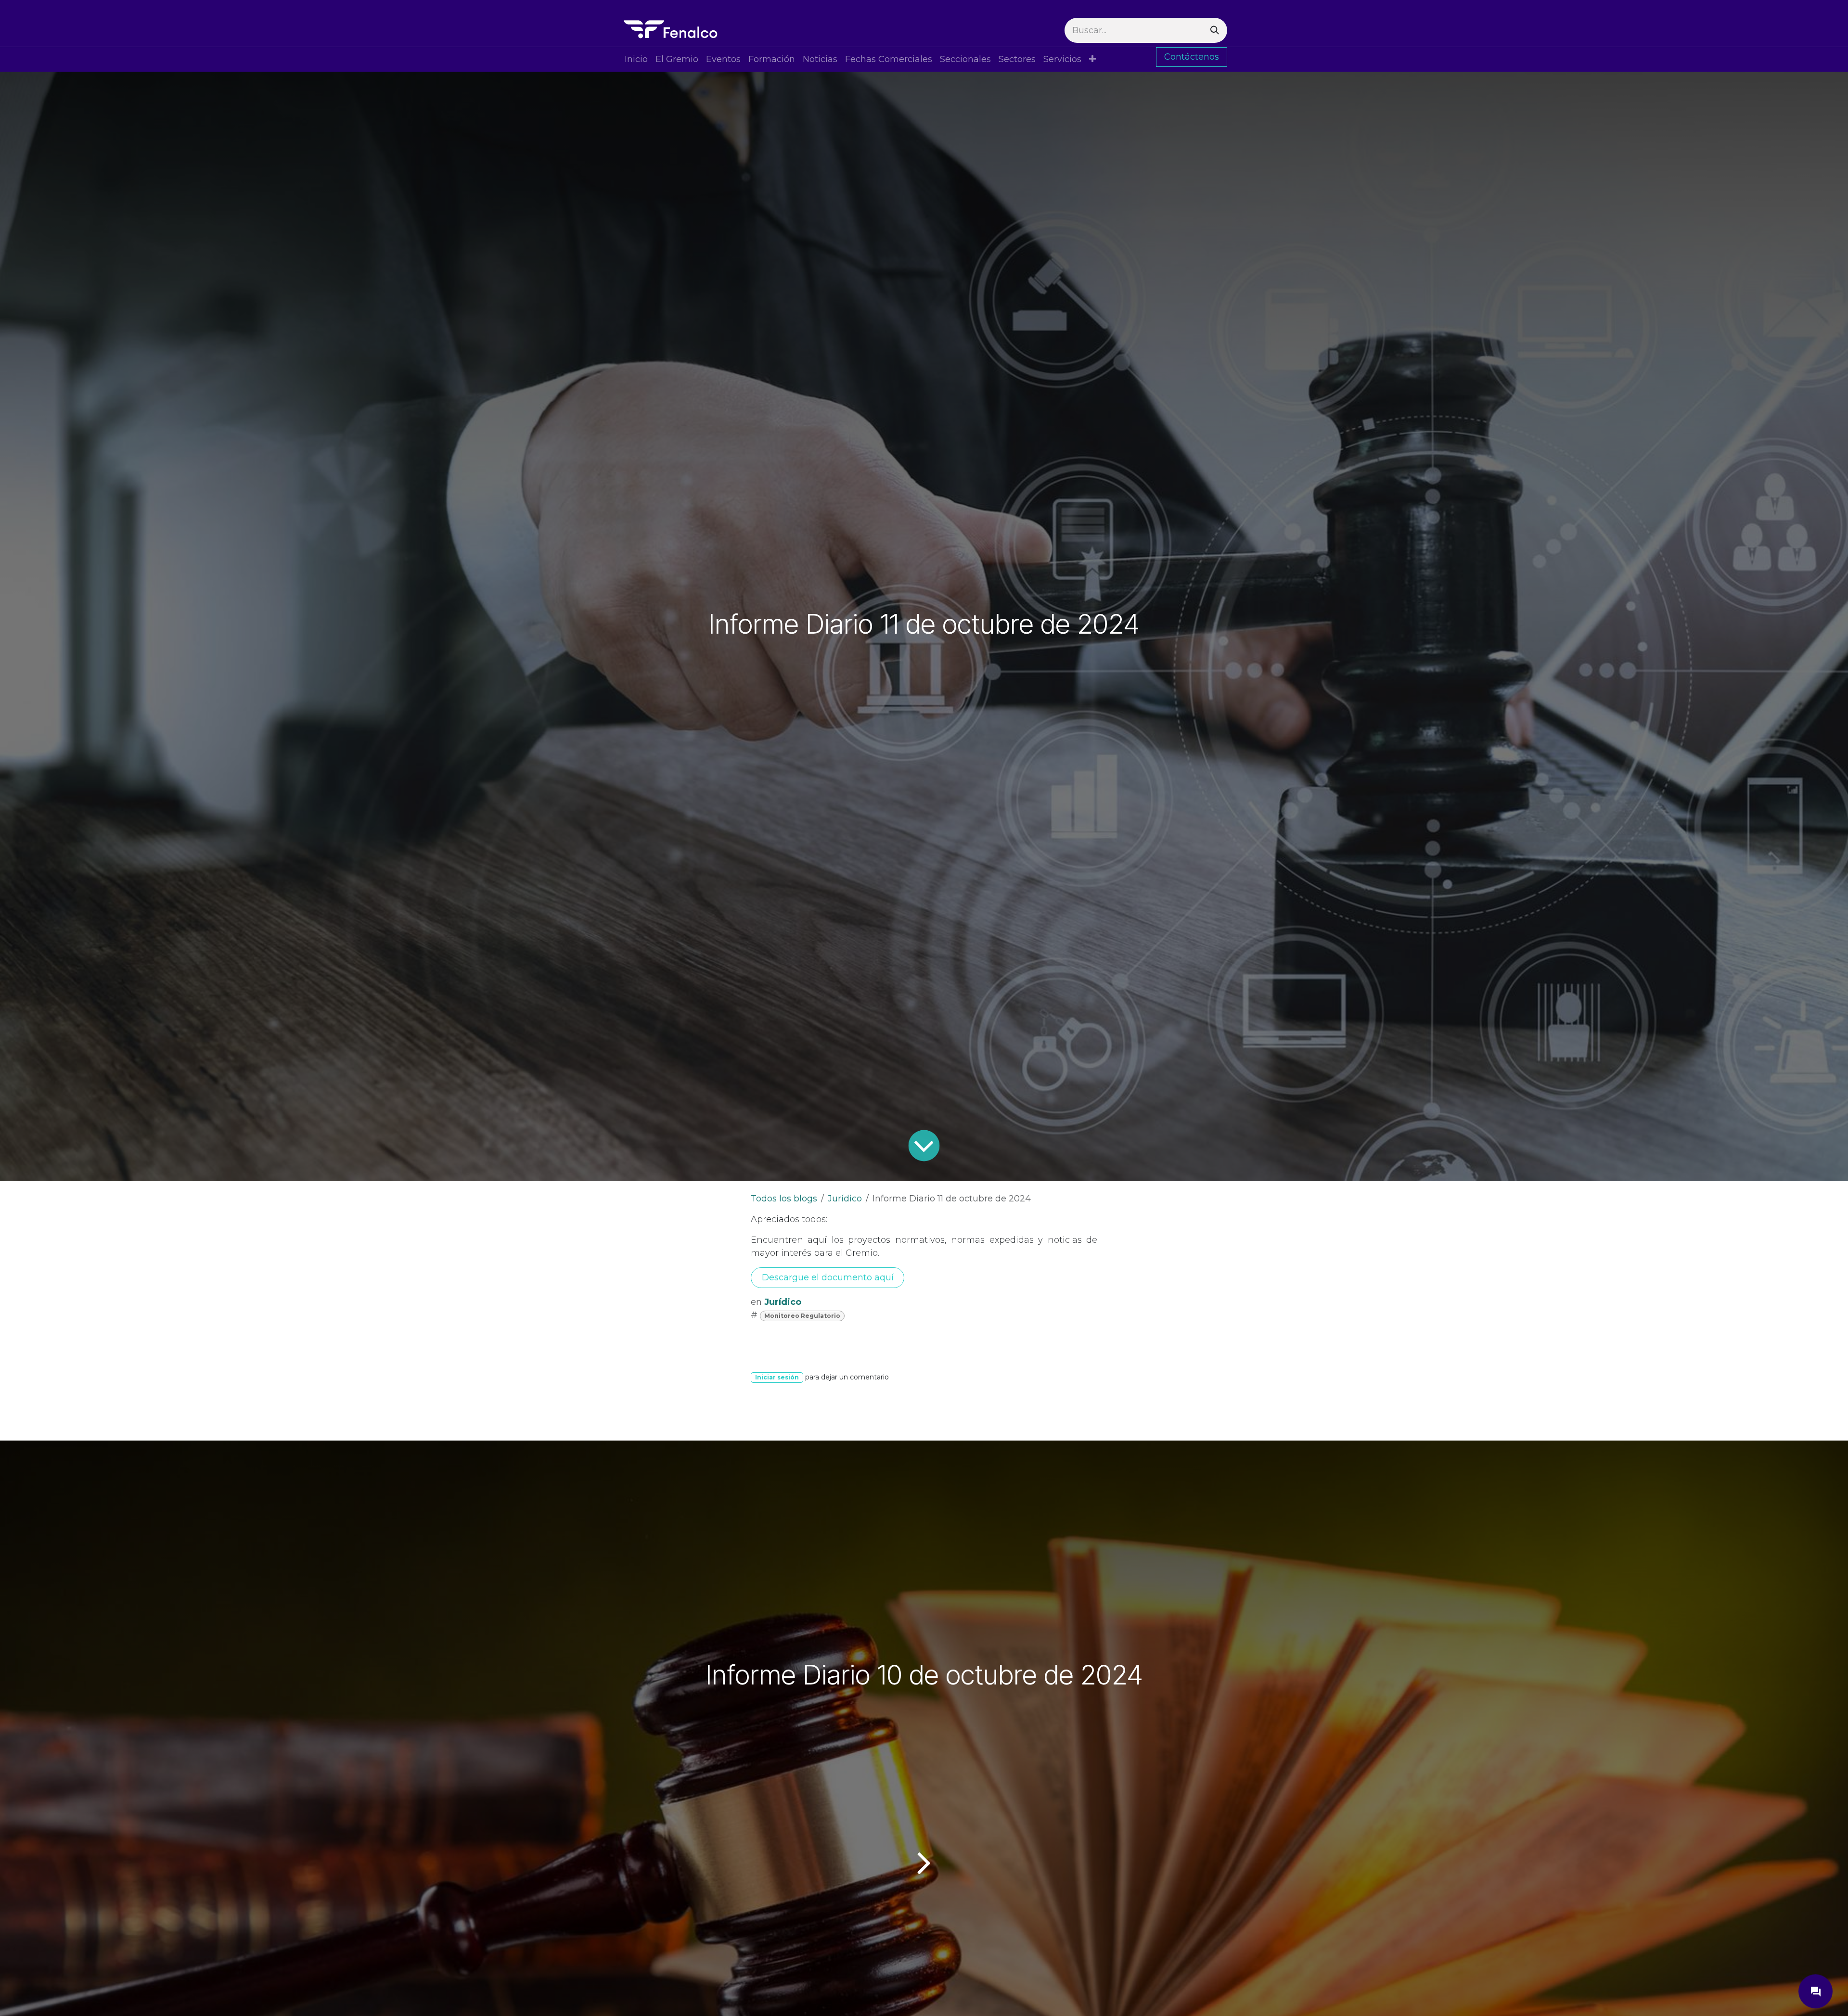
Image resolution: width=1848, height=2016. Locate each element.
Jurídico (845, 1199)
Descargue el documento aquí (828, 1277)
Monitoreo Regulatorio (802, 1316)
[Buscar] (1215, 30)
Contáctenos (1192, 57)
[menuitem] (636, 59)
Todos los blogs (784, 1199)
